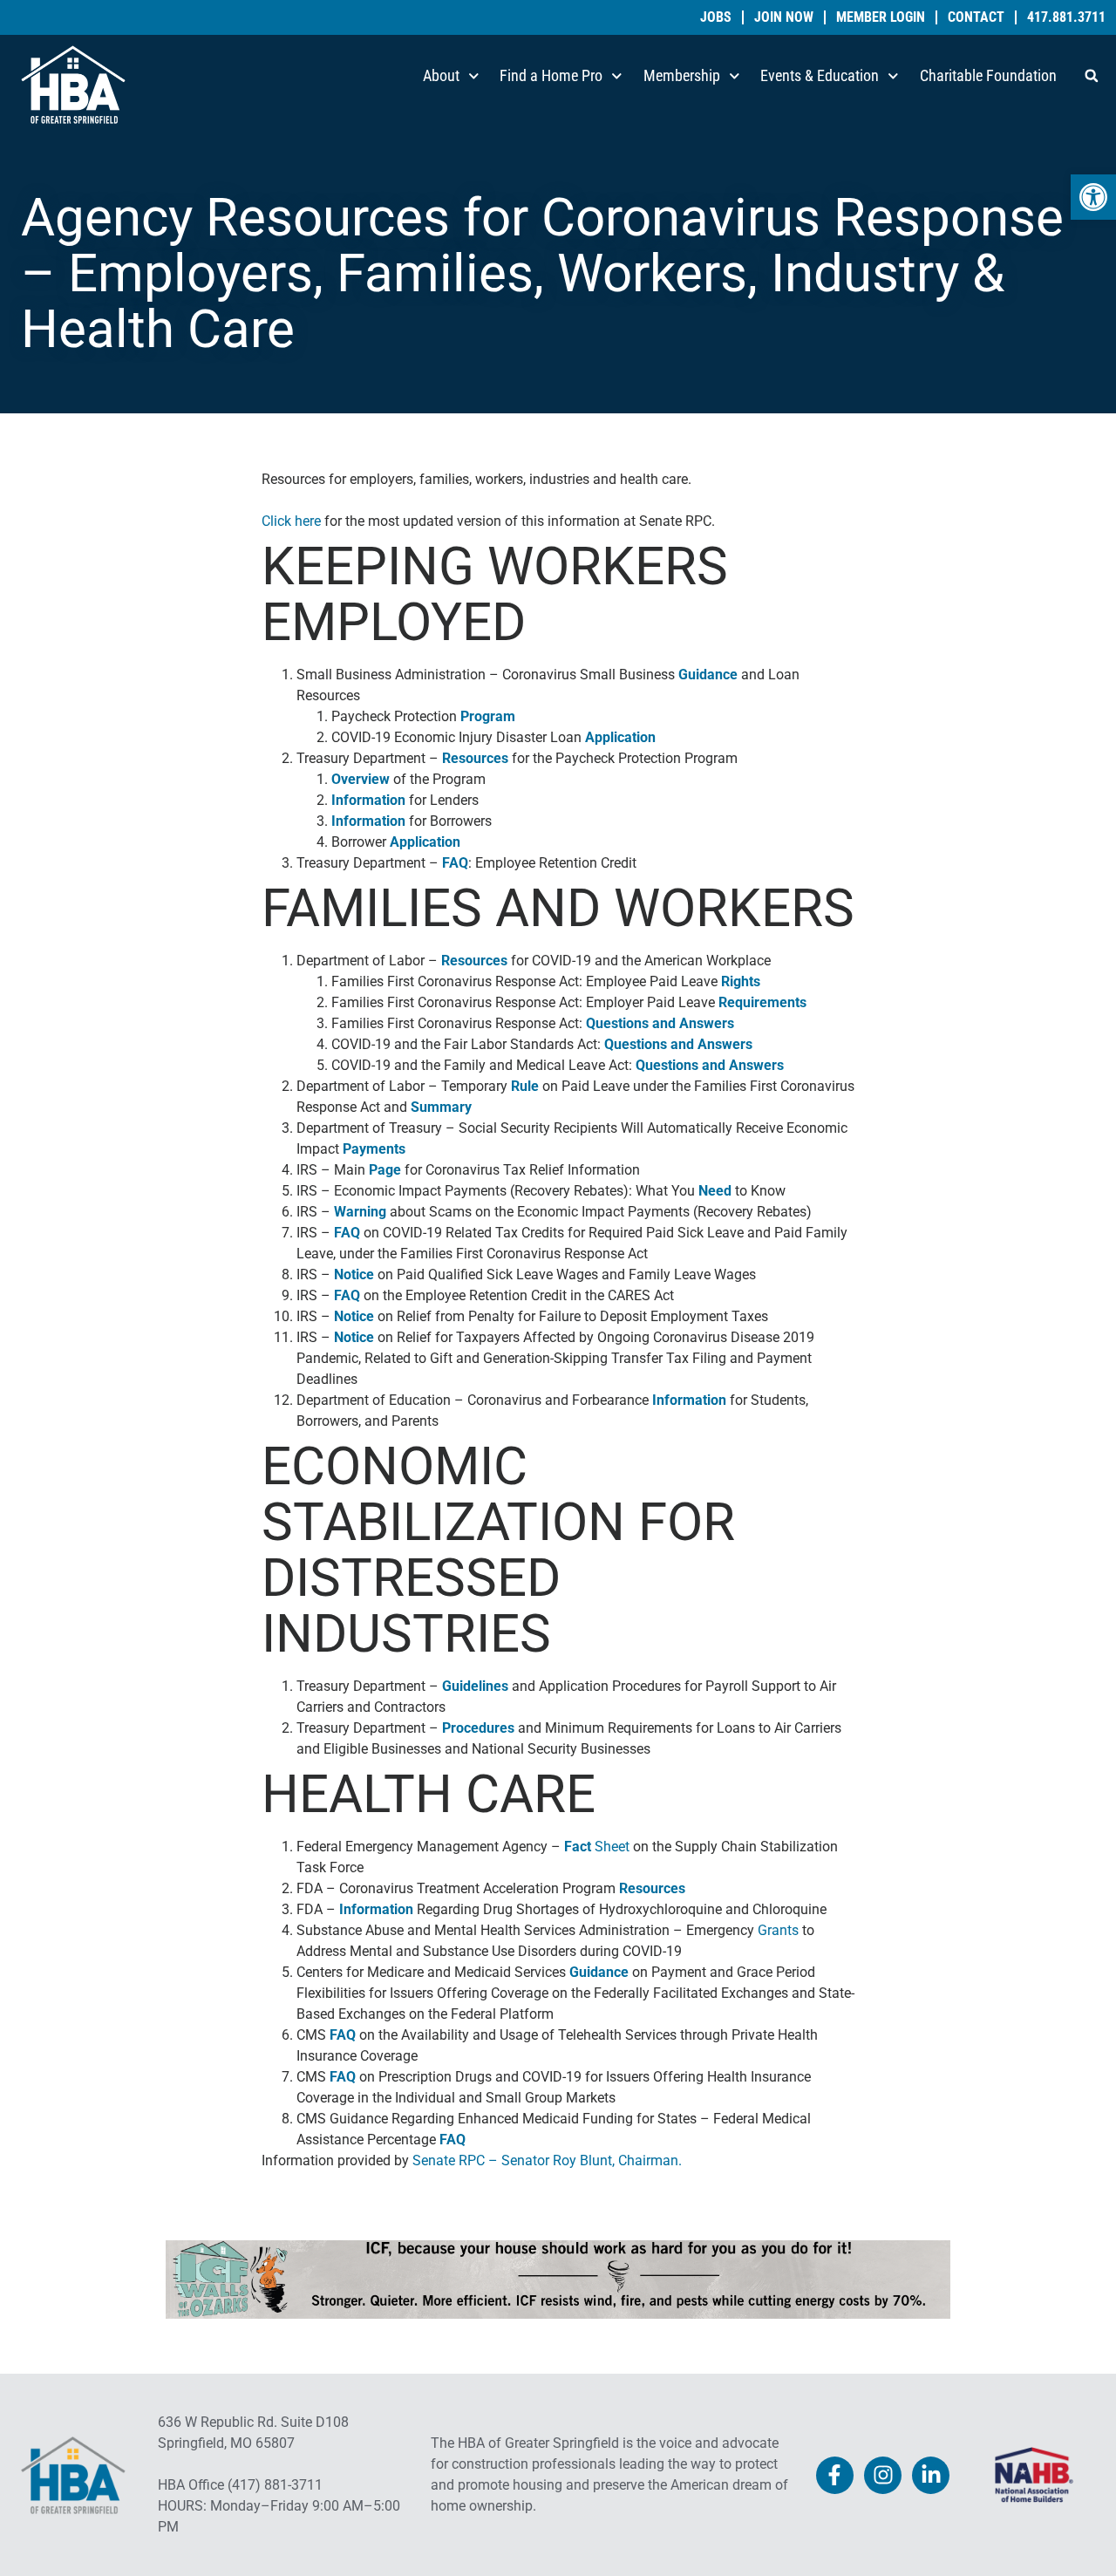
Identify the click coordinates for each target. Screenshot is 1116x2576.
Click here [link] (291, 521)
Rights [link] (741, 981)
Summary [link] (441, 1107)
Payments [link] (374, 1149)
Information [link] (368, 800)
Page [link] (385, 1170)
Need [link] (715, 1191)
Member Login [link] (881, 17)
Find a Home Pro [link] (551, 75)
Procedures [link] (478, 1728)
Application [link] (620, 737)
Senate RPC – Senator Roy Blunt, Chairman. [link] (547, 2160)
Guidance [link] (708, 675)
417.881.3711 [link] (1066, 17)
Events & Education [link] (820, 75)
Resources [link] (475, 758)
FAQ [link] (455, 863)
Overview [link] (361, 779)
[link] (1093, 197)
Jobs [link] (716, 17)
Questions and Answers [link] (660, 1023)
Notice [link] (354, 1274)
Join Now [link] (784, 17)
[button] (1092, 76)
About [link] (441, 75)
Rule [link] (525, 1086)
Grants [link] (778, 1930)
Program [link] (488, 716)
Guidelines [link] (475, 1686)
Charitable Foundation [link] (988, 75)
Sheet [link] (597, 1847)
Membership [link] (682, 75)
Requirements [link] (762, 1002)
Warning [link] (360, 1212)
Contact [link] (976, 17)
